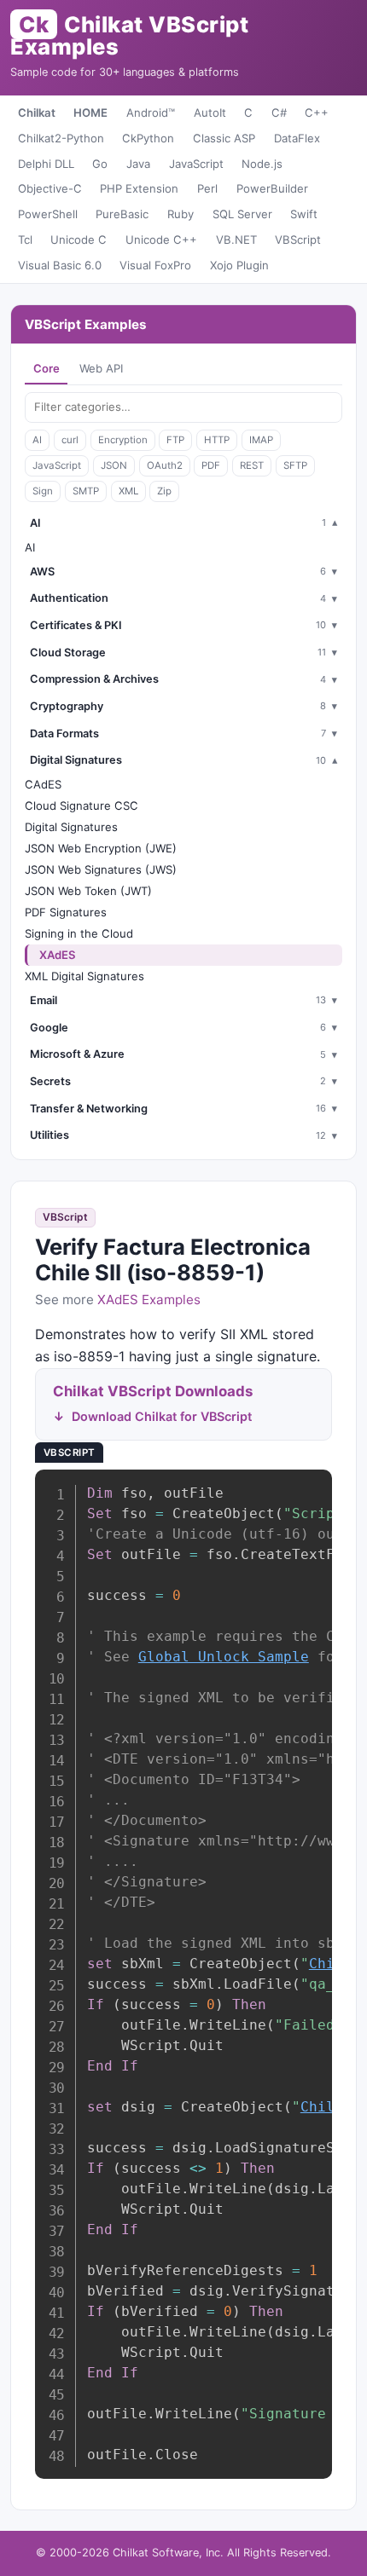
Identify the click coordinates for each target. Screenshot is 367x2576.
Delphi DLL (46, 164)
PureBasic (122, 214)
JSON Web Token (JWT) (88, 891)
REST (252, 465)
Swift (304, 214)
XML (128, 491)
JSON (114, 465)
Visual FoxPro (155, 265)
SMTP (86, 491)
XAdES (58, 955)
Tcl (25, 240)
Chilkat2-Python (61, 138)
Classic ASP (224, 138)
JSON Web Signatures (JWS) (101, 869)
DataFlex (297, 138)
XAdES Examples (149, 1300)
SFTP (295, 465)
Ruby (181, 214)
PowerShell (48, 214)
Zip (164, 491)
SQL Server (242, 214)
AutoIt (210, 113)
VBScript (298, 240)
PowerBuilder (272, 188)
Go (100, 164)
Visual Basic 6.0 (60, 265)
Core (47, 368)
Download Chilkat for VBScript (162, 1416)
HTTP (217, 440)
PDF (211, 465)
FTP (175, 440)
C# (279, 113)
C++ (317, 113)
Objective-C (50, 188)
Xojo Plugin (239, 265)
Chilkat (37, 113)
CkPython (148, 138)
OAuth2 (165, 465)
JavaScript (196, 164)
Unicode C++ (161, 240)
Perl (207, 188)
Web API (101, 368)
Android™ (151, 113)
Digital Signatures (71, 827)
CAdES (43, 784)
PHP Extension (139, 188)
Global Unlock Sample (224, 1657)
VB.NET (236, 240)
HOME (90, 113)
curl (70, 440)
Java (138, 164)
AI (37, 440)
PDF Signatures (66, 912)
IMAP (261, 440)
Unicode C (79, 240)
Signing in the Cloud (79, 933)
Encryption (123, 440)
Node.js (262, 164)
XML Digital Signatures (84, 976)
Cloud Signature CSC (82, 806)
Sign (43, 491)
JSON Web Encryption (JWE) (101, 848)
